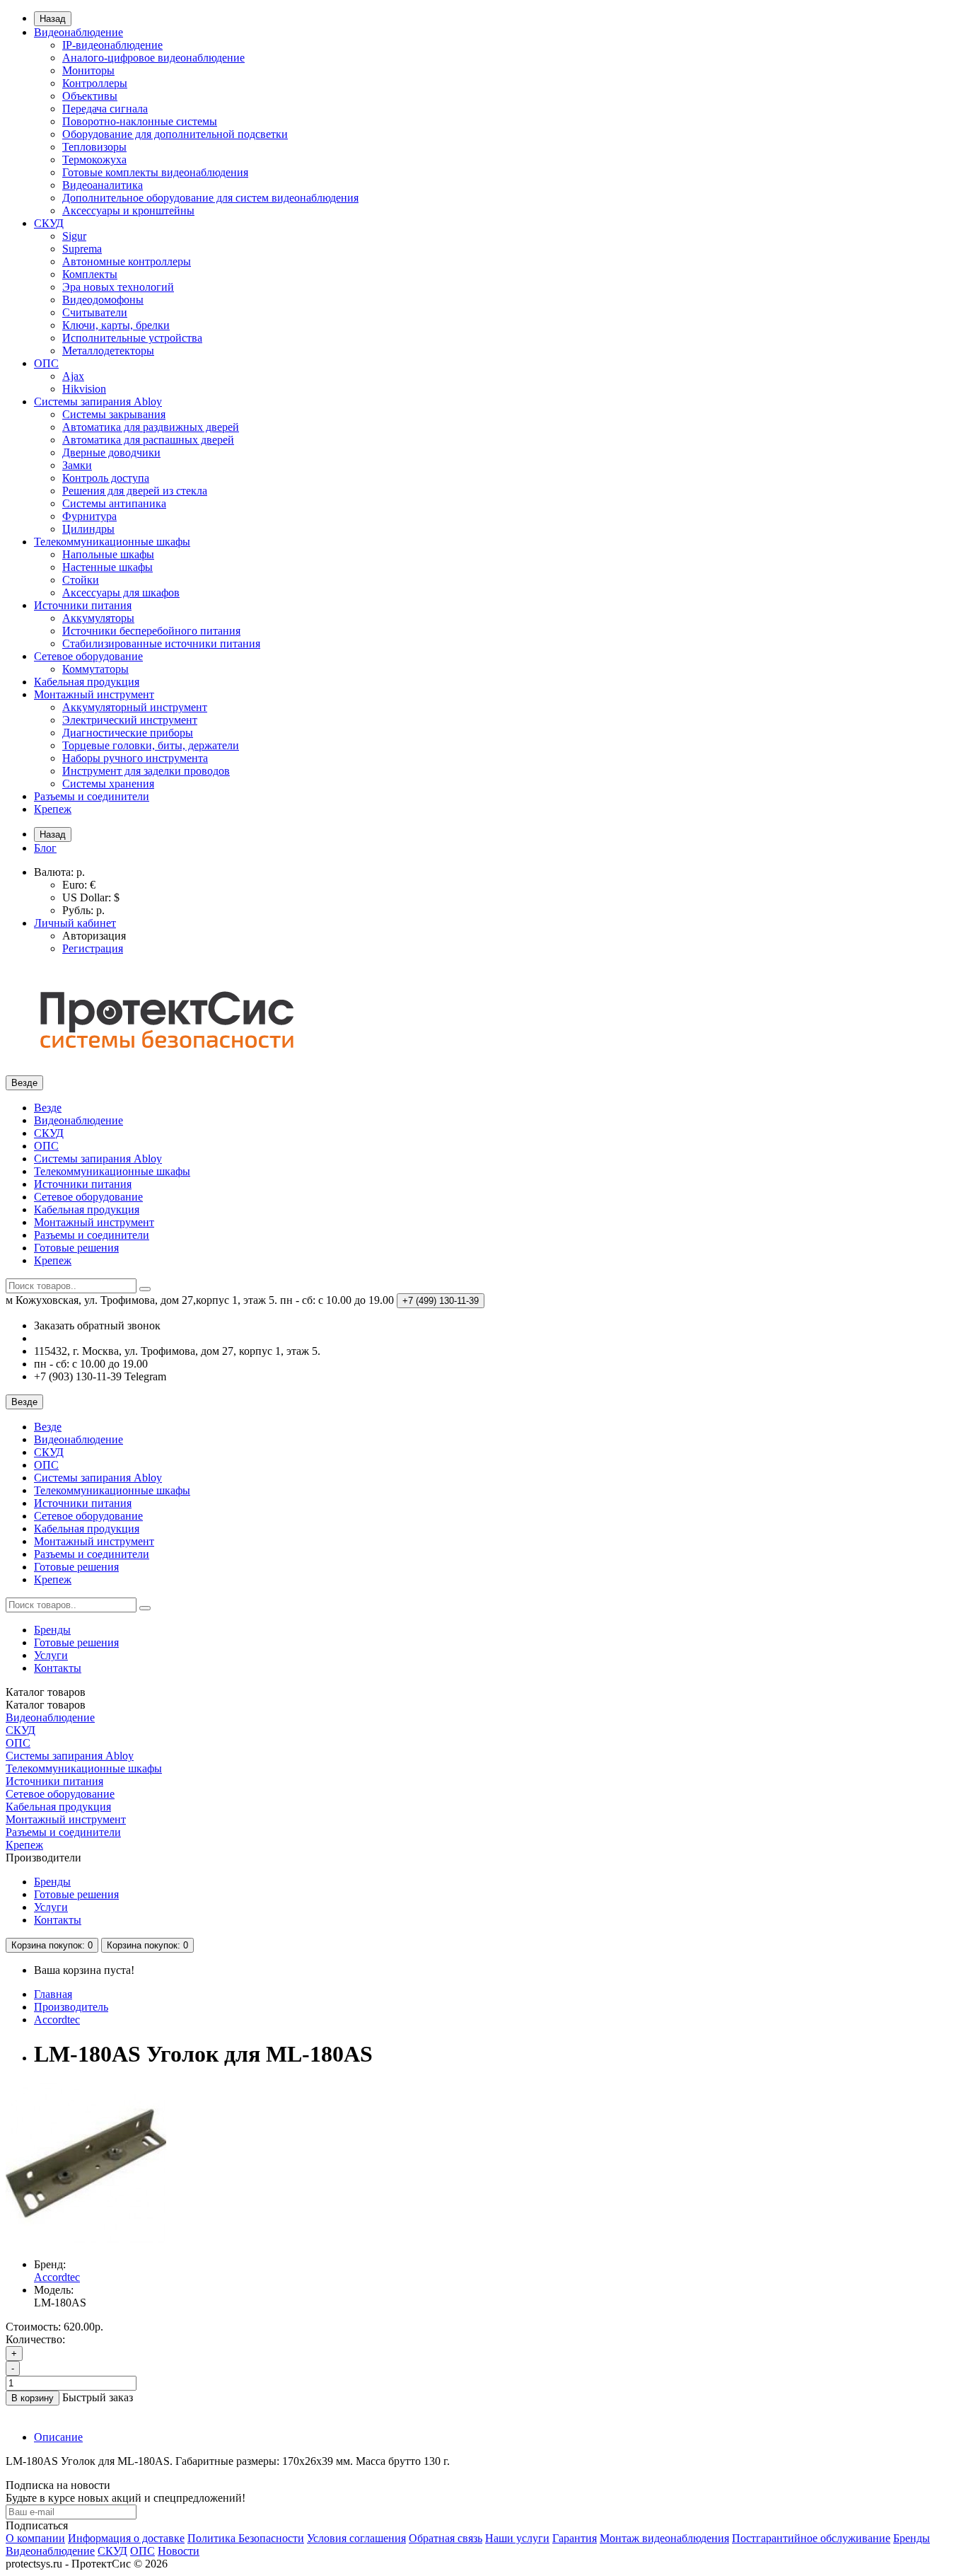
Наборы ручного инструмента (135, 758)
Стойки (81, 580)
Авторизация (94, 936)
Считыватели (95, 312)
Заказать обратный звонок (97, 1325)
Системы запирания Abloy (98, 402)
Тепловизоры (94, 147)
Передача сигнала (105, 109)
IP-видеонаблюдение (112, 45)
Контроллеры (95, 83)
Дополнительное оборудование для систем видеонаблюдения (210, 198)
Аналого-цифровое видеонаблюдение (153, 58)
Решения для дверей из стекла (135, 491)
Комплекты (90, 274)
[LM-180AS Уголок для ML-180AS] (86, 2240)
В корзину (33, 2398)
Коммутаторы (95, 669)
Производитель (71, 2007)
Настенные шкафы (107, 567)
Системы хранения (108, 784)
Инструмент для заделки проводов (146, 771)
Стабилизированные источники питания (161, 643)
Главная (53, 1994)
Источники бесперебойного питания (151, 631)
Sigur (74, 236)
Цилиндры (88, 529)
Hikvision (84, 389)
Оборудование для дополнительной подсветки (175, 134)
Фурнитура (89, 516)
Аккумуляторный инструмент (135, 707)
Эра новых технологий (118, 287)
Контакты (58, 1668)
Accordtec (57, 2020)
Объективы (90, 96)
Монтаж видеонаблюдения (664, 2538)
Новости (179, 2551)
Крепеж (53, 809)
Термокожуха (94, 160)
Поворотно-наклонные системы (140, 121)
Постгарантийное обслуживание (811, 2538)
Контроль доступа (106, 478)
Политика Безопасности (246, 2538)
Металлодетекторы (108, 351)
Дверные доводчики (111, 452)
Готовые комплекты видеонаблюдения (155, 172)
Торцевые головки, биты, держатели (151, 745)
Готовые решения (76, 1248)
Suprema (82, 249)
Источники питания (83, 605)
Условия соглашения (356, 2538)
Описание (58, 2437)
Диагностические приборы (128, 733)
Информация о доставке (126, 2538)
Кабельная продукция (87, 682)
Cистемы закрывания (114, 414)
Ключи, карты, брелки (116, 325)
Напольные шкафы (108, 554)
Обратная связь (446, 2538)
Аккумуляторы (98, 618)
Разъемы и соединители (92, 796)
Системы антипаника (114, 503)
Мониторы (88, 70)
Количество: (35, 2339)
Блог (45, 848)
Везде (48, 1108)
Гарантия (575, 2538)
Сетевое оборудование (88, 656)
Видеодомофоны (103, 300)
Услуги (51, 1655)
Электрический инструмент (130, 720)
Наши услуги (517, 2538)
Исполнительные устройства (132, 338)
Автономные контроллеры (127, 261)
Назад (53, 19)
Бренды (52, 1630)
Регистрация (93, 948)
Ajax (73, 376)
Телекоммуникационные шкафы (112, 542)
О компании (35, 2538)
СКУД (49, 223)
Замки (77, 465)
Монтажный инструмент (94, 694)
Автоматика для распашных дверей (148, 440)
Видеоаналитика (103, 185)
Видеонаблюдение (78, 32)
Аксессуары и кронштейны (128, 210)
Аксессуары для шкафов (121, 593)
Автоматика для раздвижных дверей (151, 427)
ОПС (46, 363)
